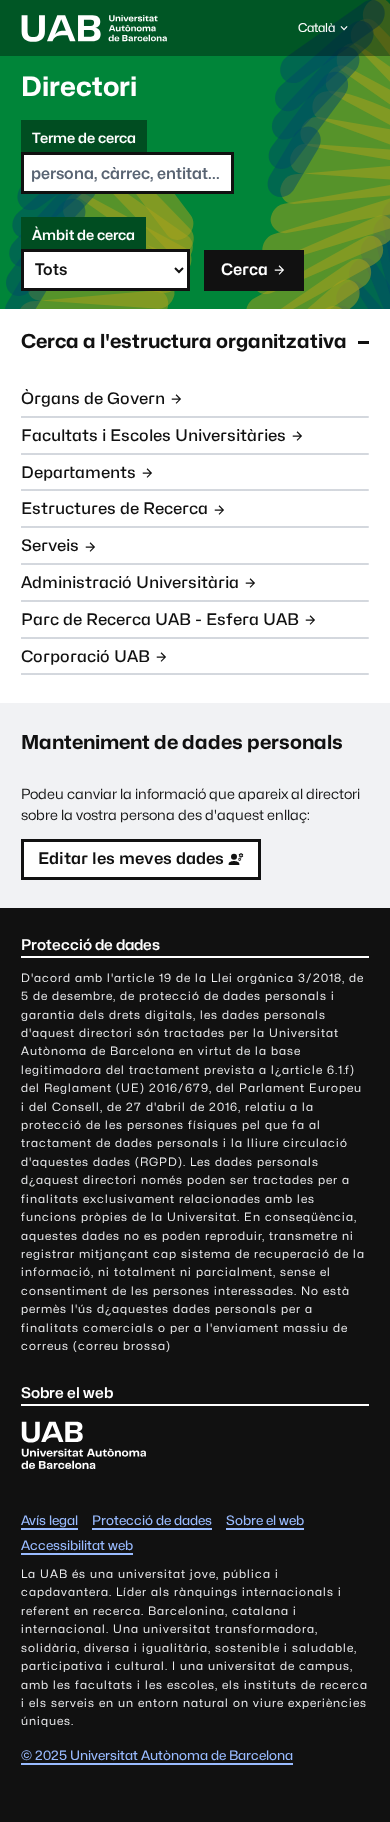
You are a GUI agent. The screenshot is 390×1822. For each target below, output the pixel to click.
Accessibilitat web (77, 1545)
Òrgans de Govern (93, 398)
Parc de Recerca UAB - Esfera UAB (160, 619)
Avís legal (49, 1520)
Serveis (50, 545)
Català (316, 32)
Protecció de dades (152, 1520)
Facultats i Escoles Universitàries (153, 435)
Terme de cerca (84, 137)
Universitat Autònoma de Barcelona (94, 28)
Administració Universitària (130, 582)
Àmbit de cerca (83, 234)
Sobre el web (265, 1520)
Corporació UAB (85, 656)
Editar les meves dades (131, 858)
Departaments (78, 472)
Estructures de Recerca (114, 508)
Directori (79, 86)
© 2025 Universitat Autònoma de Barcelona (157, 1755)
